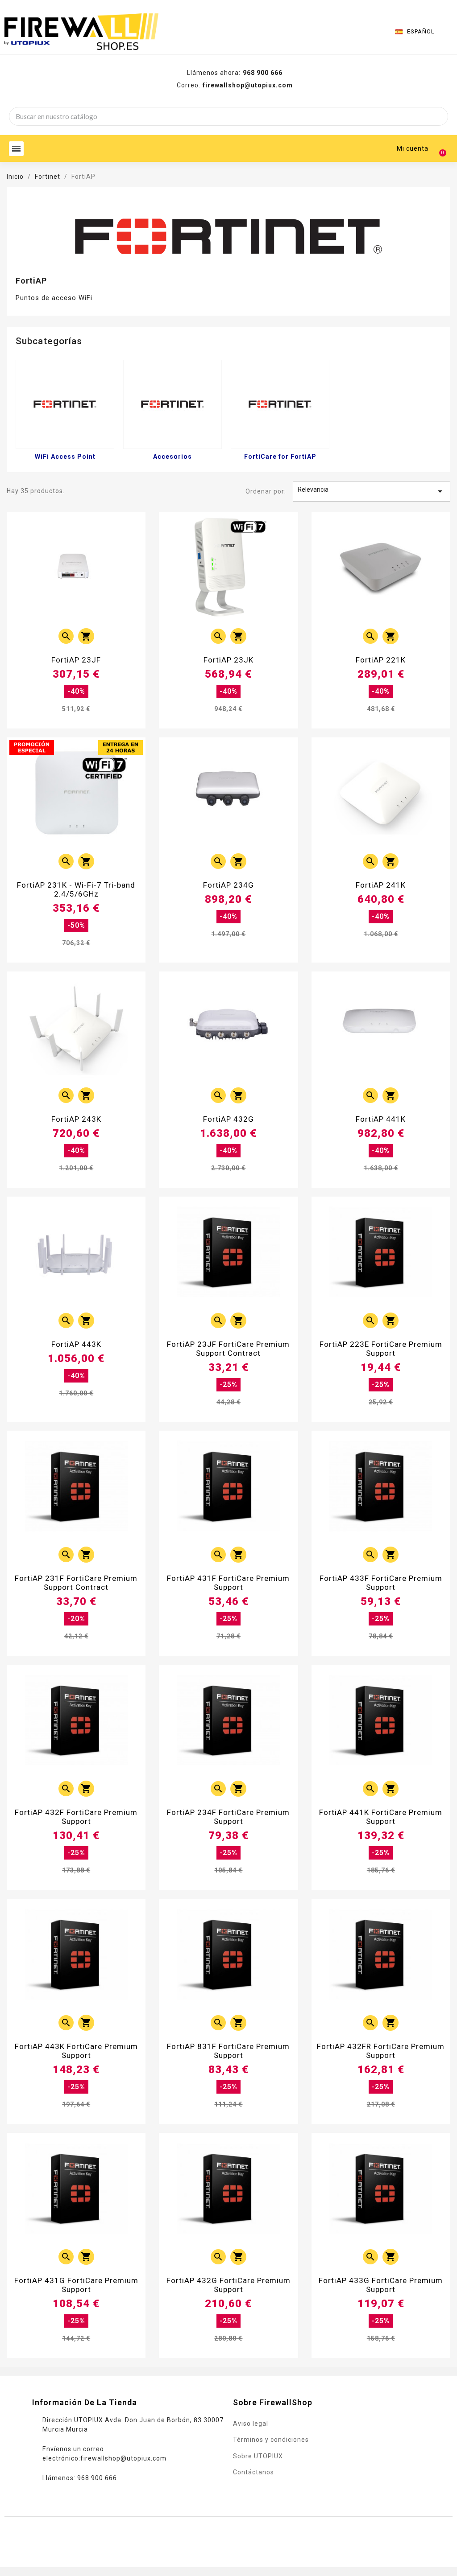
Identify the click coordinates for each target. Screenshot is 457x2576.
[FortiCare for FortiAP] (280, 404)
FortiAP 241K (381, 885)
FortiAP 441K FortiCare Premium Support (381, 1817)
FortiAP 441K (381, 1119)
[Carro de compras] (438, 148)
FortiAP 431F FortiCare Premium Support (228, 1583)
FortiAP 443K (76, 1344)
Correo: (235, 85)
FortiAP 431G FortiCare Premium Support (76, 2285)
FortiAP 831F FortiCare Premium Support (228, 2051)
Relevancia (372, 491)
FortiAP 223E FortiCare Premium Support (381, 1349)
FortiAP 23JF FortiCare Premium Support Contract (228, 1349)
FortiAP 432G (228, 1119)
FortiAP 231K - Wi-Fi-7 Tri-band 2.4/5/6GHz (76, 889)
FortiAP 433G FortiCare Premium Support (381, 2285)
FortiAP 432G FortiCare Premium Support (228, 2285)
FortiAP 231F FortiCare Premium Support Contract (76, 1583)
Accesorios (172, 457)
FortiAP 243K (76, 1119)
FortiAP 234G (228, 885)
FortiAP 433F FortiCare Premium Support (381, 1583)
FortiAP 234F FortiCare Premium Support (228, 1817)
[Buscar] (438, 116)
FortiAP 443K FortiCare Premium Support (76, 2051)
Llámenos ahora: (235, 73)
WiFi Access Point (65, 457)
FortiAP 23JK (228, 660)
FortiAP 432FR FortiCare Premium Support (381, 2051)
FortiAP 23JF (76, 660)
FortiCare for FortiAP (280, 457)
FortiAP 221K (381, 660)
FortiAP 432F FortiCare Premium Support (76, 1817)
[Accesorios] (172, 404)
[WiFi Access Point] (65, 404)
